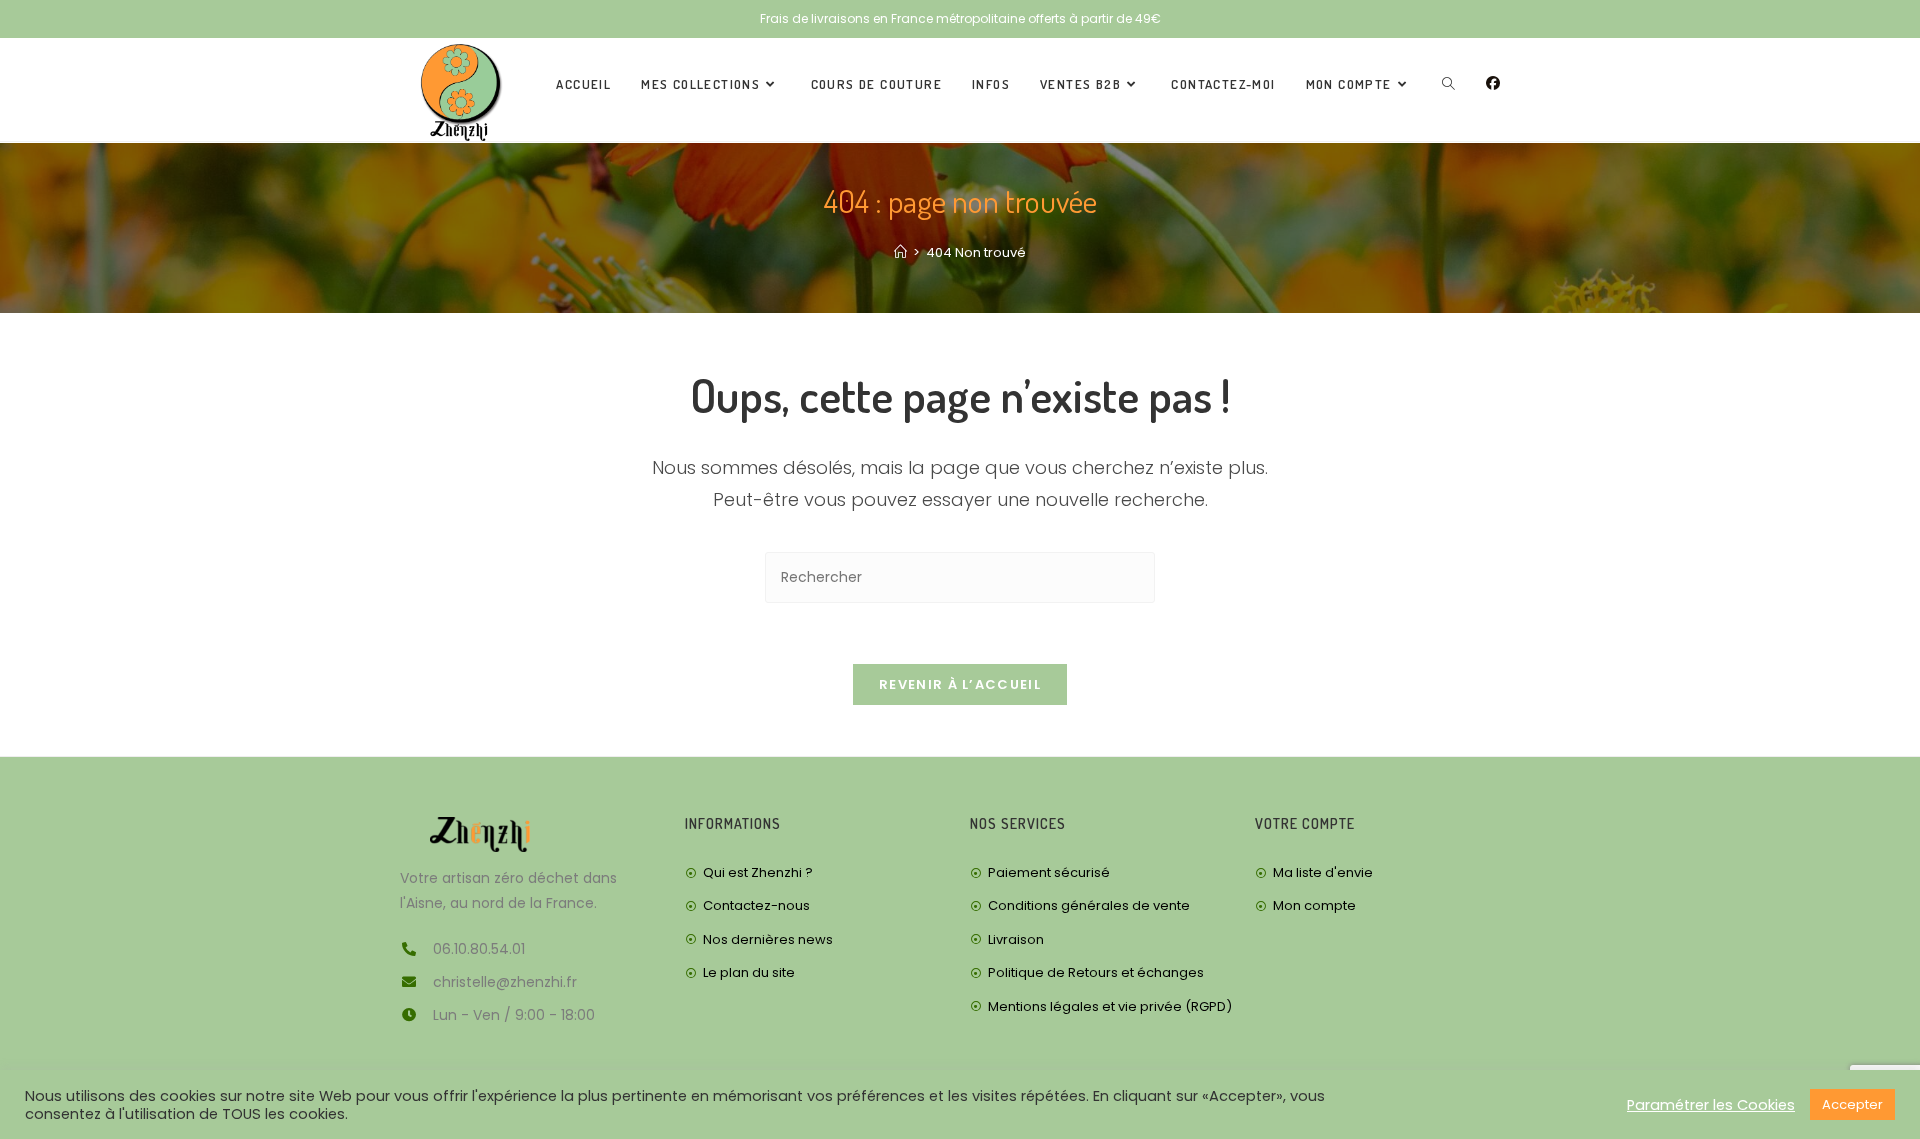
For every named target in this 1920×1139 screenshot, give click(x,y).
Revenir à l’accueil (960, 684)
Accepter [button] (1852, 1104)
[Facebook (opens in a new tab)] (1493, 83)
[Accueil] (900, 252)
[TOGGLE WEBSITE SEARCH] (1448, 84)
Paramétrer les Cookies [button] (1711, 1105)
